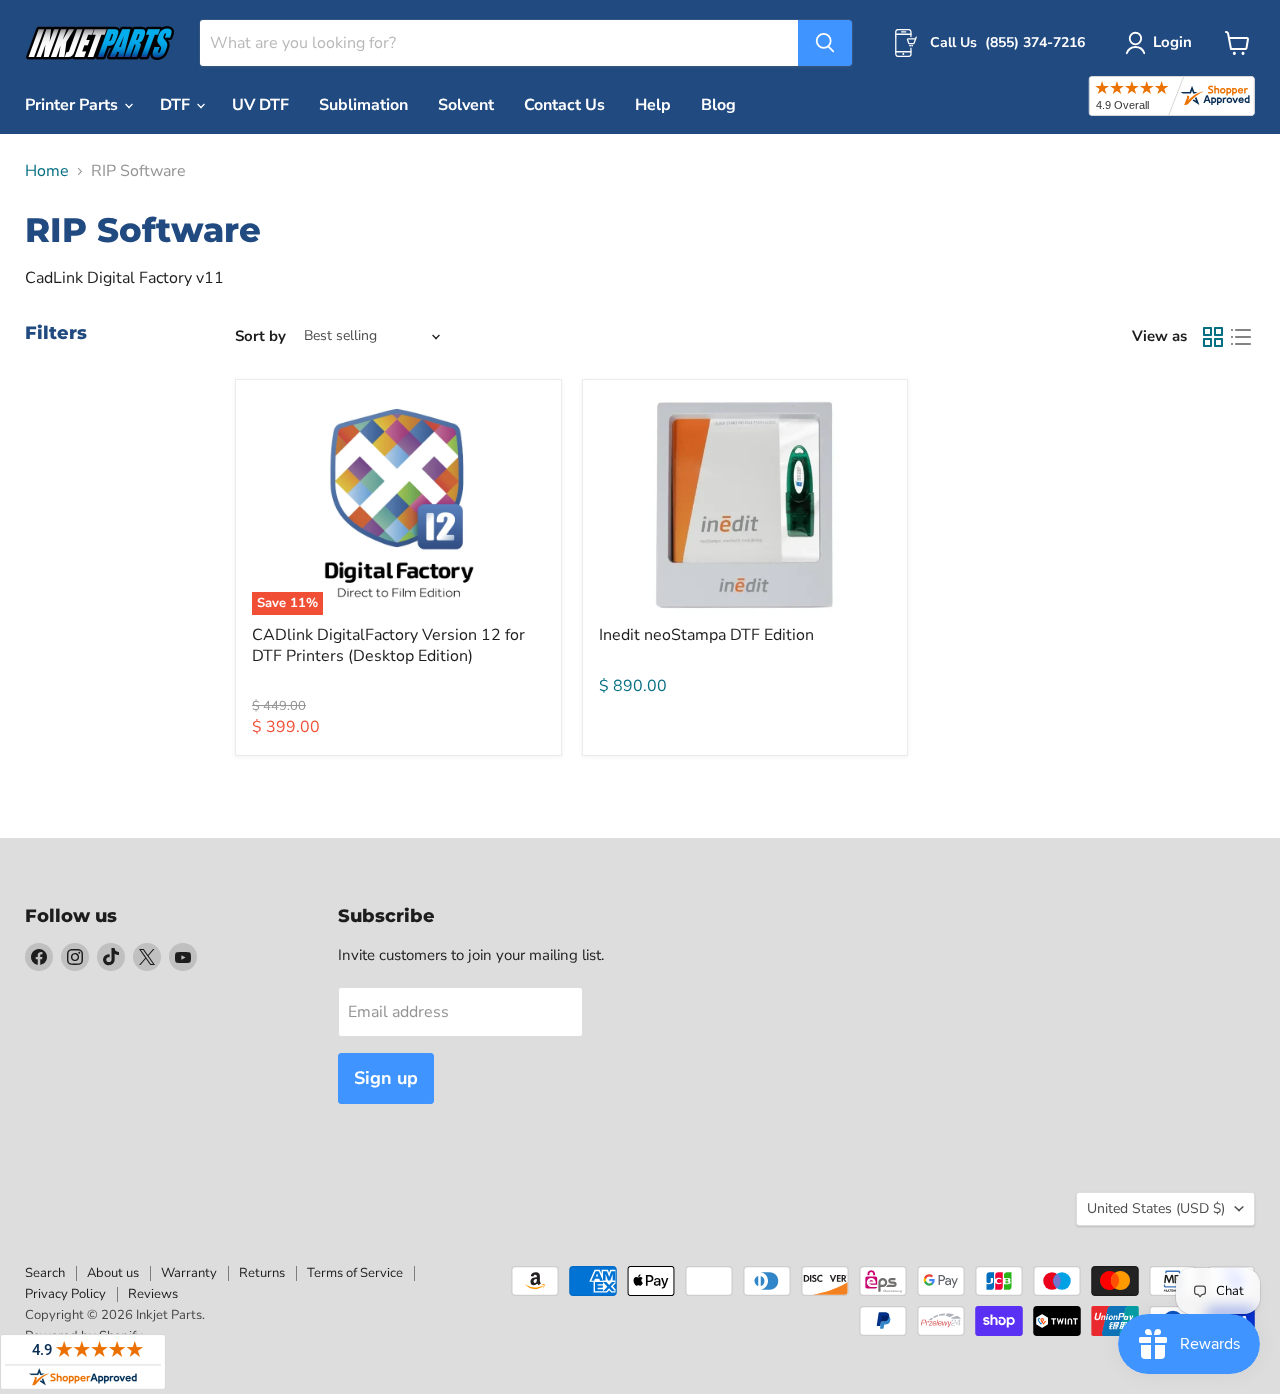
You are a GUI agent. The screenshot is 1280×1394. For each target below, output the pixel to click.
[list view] (1241, 337)
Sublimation (363, 105)
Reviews (153, 1294)
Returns (262, 1273)
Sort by (260, 336)
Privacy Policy (65, 1294)
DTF (177, 105)
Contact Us (564, 105)
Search (45, 1273)
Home (47, 171)
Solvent (466, 105)
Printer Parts (73, 105)
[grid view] (1213, 337)
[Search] (825, 43)
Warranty (189, 1273)
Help (653, 105)
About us (113, 1273)
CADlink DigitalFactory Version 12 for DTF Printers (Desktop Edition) (388, 645)
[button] (1162, 43)
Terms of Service (355, 1273)
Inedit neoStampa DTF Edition (706, 635)
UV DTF (260, 105)
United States (1156, 1208)
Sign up (386, 1078)
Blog (718, 105)
